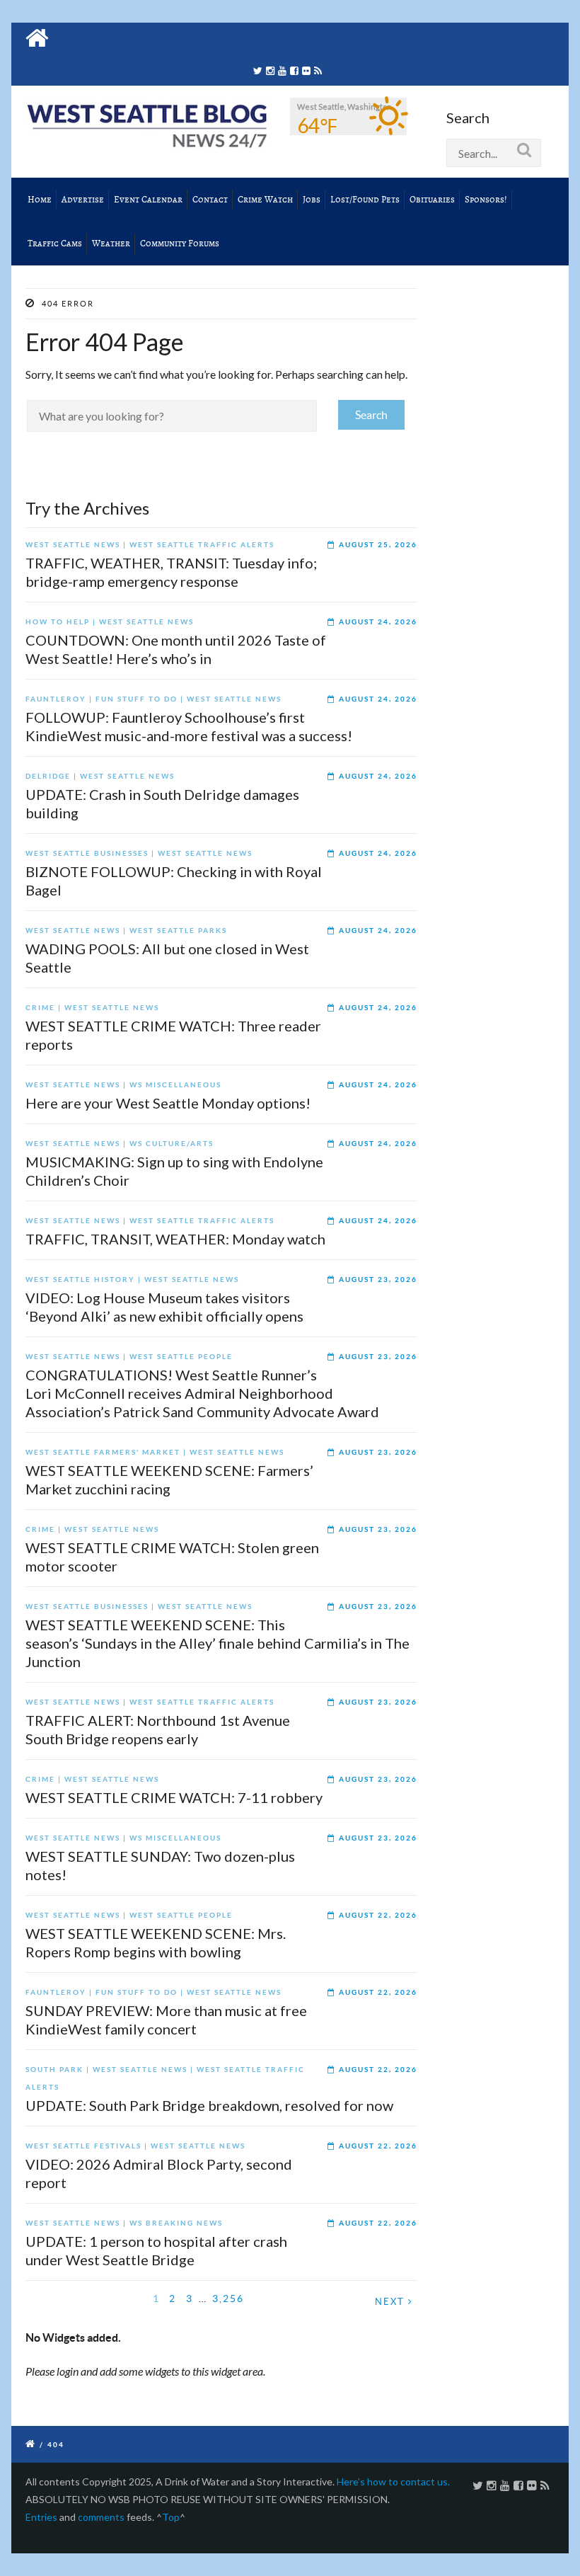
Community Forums (180, 244)
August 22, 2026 (378, 1915)
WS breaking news (176, 2223)
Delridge (48, 776)
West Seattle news (73, 545)
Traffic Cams (55, 244)
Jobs (312, 200)
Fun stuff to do (137, 699)
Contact (210, 200)
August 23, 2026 (378, 1280)
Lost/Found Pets (365, 200)
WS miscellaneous (175, 1085)
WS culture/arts (172, 1144)
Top (171, 2517)
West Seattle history (80, 1280)
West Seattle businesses (87, 853)
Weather (111, 244)
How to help (58, 622)
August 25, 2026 (378, 545)
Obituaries (432, 200)
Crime (40, 1008)
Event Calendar (148, 200)
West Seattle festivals (83, 2146)
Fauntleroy (56, 699)
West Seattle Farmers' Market (103, 1452)
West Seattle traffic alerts (202, 545)
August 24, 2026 (378, 622)
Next (391, 2302)
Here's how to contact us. (393, 2481)
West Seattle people (181, 1357)
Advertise (83, 200)
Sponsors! (486, 200)
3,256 (228, 2299)
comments (101, 2517)
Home (40, 200)
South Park (54, 2070)
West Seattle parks (178, 931)
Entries (41, 2517)
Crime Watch (265, 200)
